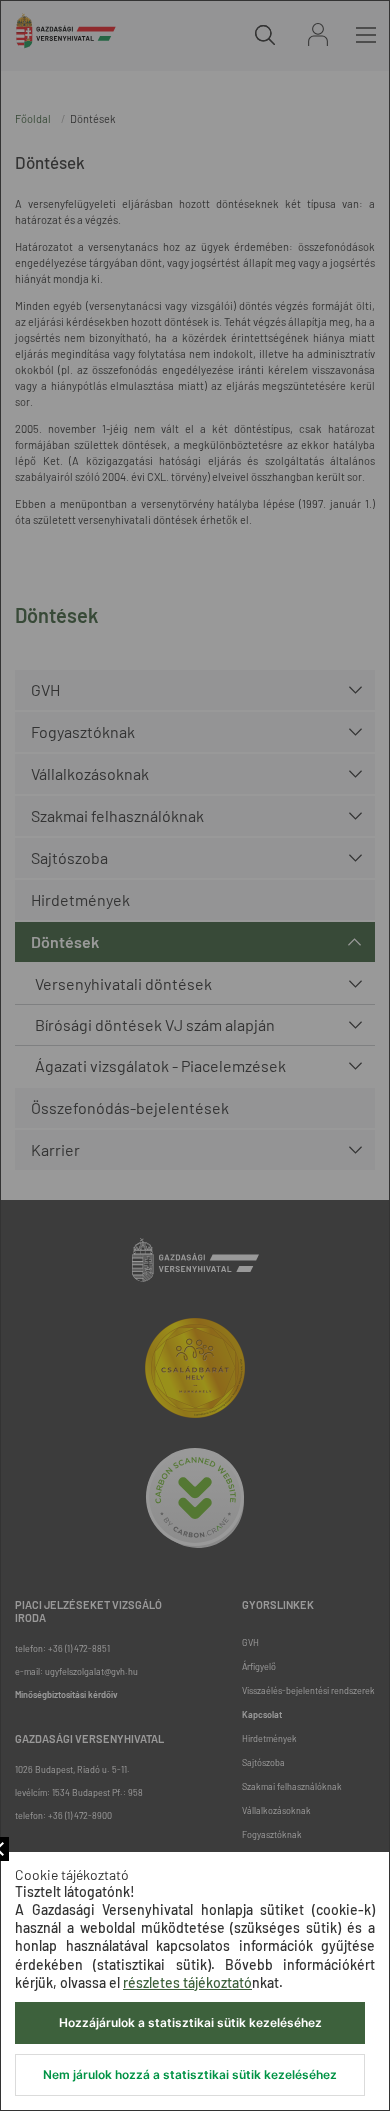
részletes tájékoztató (187, 1982)
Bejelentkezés (318, 34)
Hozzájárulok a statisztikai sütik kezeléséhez (190, 2022)
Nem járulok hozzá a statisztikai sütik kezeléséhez (190, 2074)
